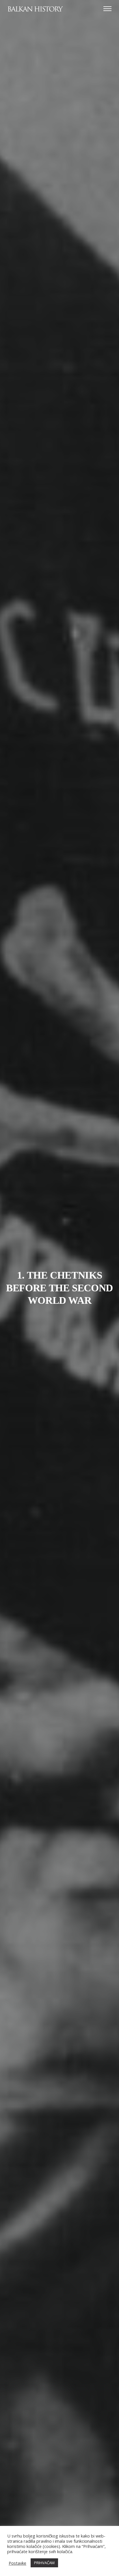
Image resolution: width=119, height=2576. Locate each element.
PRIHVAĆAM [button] (44, 2563)
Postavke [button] (17, 2563)
